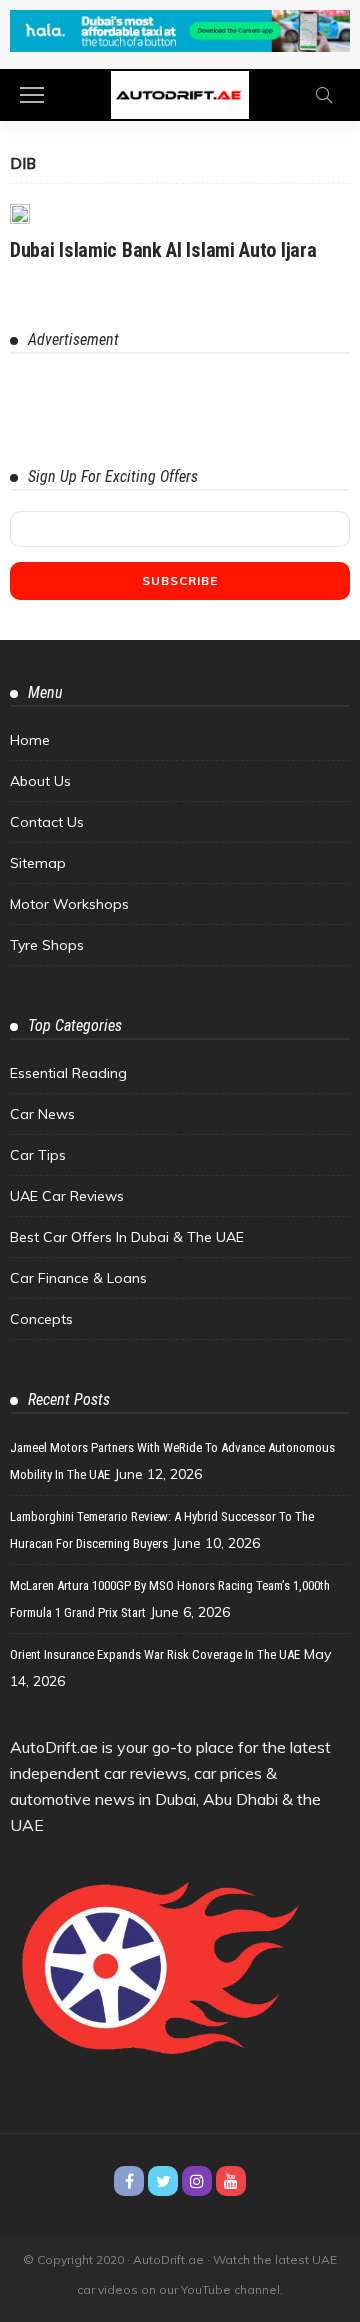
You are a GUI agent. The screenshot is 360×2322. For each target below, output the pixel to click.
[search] (324, 95)
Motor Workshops (69, 904)
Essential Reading (68, 1073)
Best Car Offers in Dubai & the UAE (127, 1237)
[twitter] (163, 2181)
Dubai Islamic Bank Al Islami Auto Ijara (163, 250)
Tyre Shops (47, 945)
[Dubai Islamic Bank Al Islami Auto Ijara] (20, 214)
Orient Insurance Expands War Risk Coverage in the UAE (155, 1654)
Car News (42, 1114)
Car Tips (38, 1155)
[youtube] (231, 2181)
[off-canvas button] (32, 95)
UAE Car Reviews (67, 1196)
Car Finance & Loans (78, 1278)
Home (30, 740)
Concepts (41, 1319)
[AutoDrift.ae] (180, 93)
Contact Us (47, 822)
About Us (40, 781)
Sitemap (38, 863)
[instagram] (197, 2181)
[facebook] (129, 2181)
